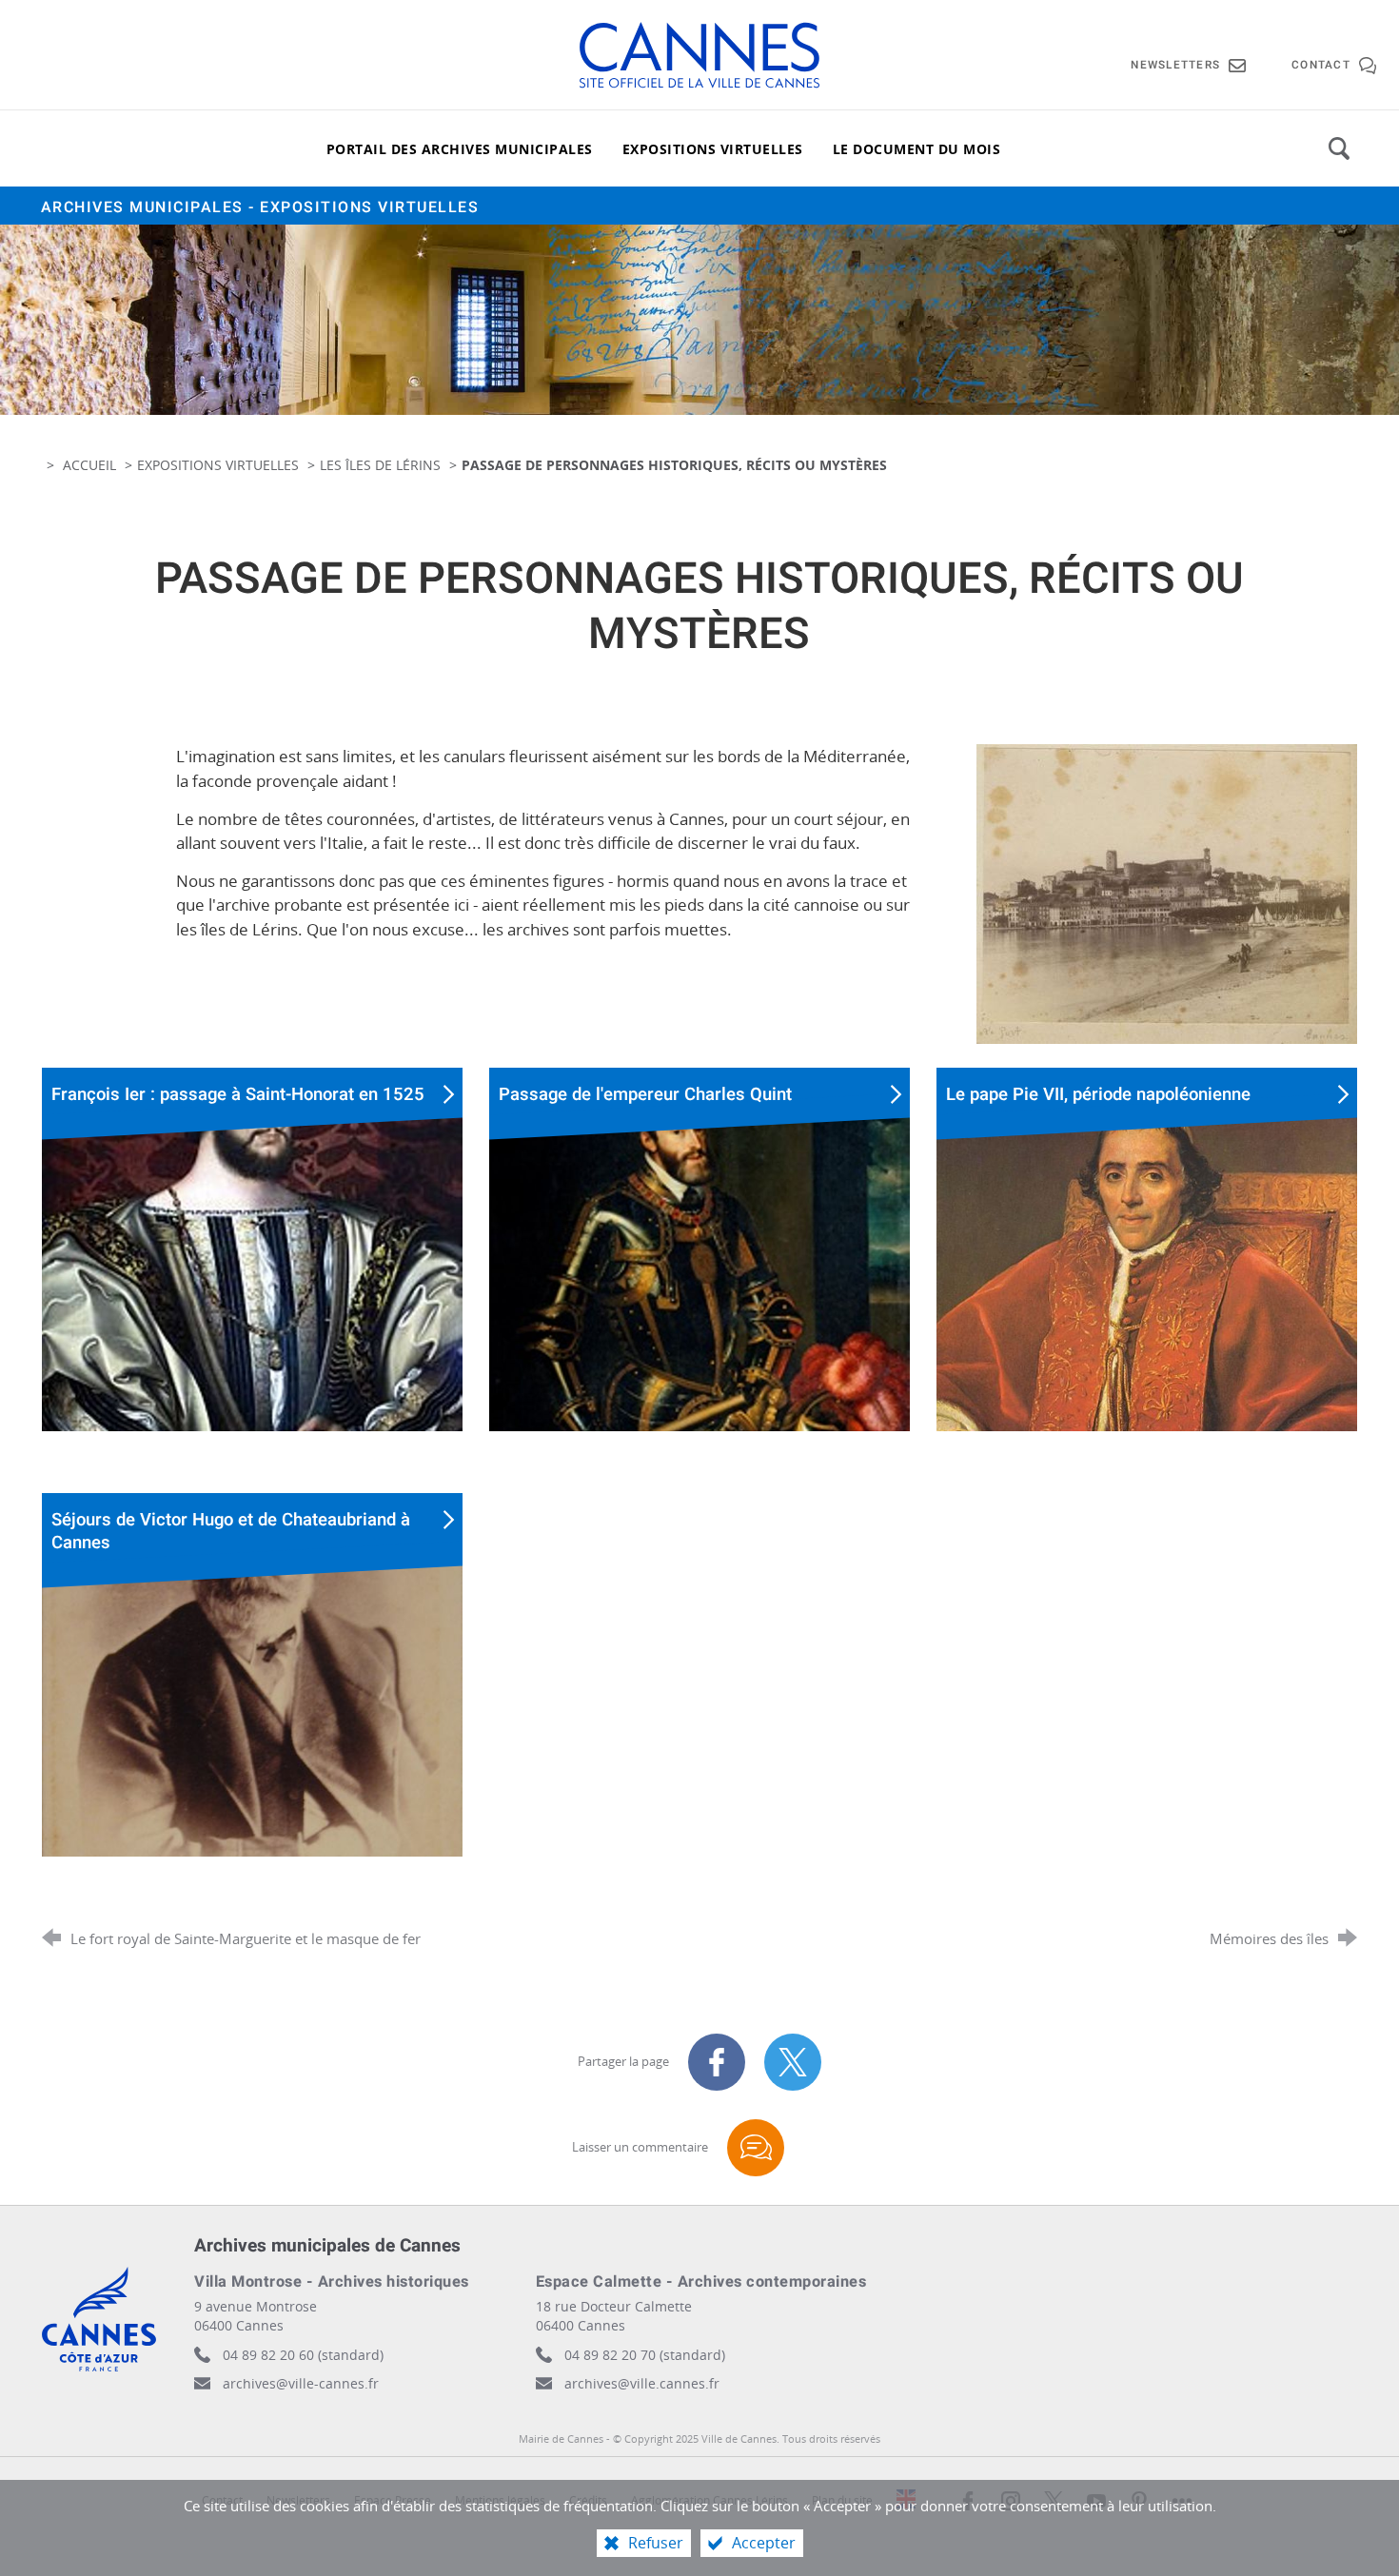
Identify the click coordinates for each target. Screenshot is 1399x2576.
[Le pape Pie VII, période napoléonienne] (1147, 1280)
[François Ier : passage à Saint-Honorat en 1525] (252, 1280)
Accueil (91, 465)
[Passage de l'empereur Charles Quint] (699, 1280)
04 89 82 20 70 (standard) (645, 2355)
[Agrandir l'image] (1167, 892)
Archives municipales (260, 207)
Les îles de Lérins (380, 465)
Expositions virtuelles (218, 465)
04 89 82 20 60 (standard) (303, 2355)
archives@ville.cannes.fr (642, 2383)
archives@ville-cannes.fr (301, 2383)
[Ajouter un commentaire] (756, 2148)
